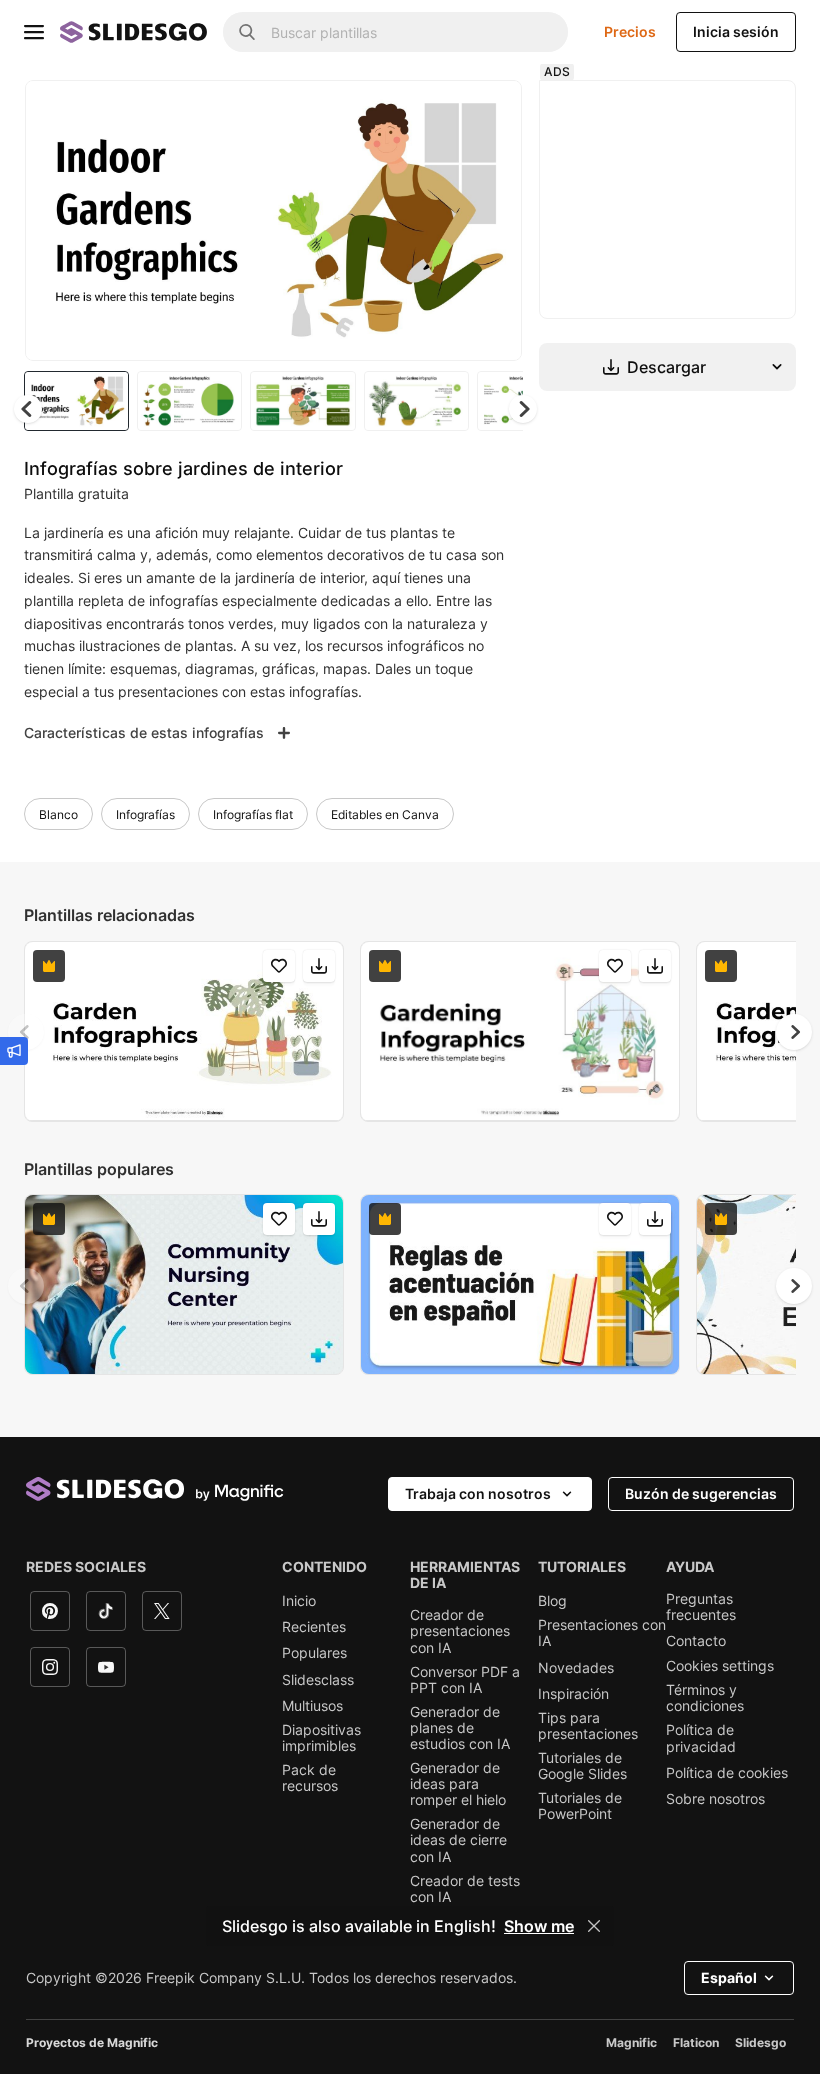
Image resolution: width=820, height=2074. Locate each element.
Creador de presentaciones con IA (460, 1631)
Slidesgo (760, 2042)
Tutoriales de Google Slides (582, 1766)
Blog (552, 1601)
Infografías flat (253, 814)
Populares (314, 1653)
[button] (523, 409)
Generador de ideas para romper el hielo (458, 1784)
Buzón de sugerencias (701, 1493)
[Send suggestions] (14, 1051)
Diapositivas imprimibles (321, 1738)
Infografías (145, 814)
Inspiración (573, 1694)
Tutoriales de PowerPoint (580, 1806)
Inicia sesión (736, 31)
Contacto (696, 1641)
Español (729, 1977)
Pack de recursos (310, 1778)
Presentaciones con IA (602, 1633)
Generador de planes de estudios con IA (460, 1728)
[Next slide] (492, 220)
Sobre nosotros (715, 1799)
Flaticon (696, 2042)
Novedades (576, 1668)
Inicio (299, 1601)
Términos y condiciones (705, 1698)
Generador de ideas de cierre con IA (458, 1840)
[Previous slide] (26, 1032)
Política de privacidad (701, 1738)
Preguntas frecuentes (701, 1607)
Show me (539, 1926)
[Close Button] (594, 1926)
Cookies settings (720, 1666)
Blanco (58, 814)
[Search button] (247, 32)
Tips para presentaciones (588, 1726)
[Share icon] (488, 112)
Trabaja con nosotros (478, 1493)
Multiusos (312, 1706)
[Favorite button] (436, 112)
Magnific (631, 2042)
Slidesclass (318, 1680)
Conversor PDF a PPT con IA (465, 1680)
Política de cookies (727, 1773)
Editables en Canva (385, 814)
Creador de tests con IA (465, 1889)
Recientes (314, 1627)
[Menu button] (34, 32)
